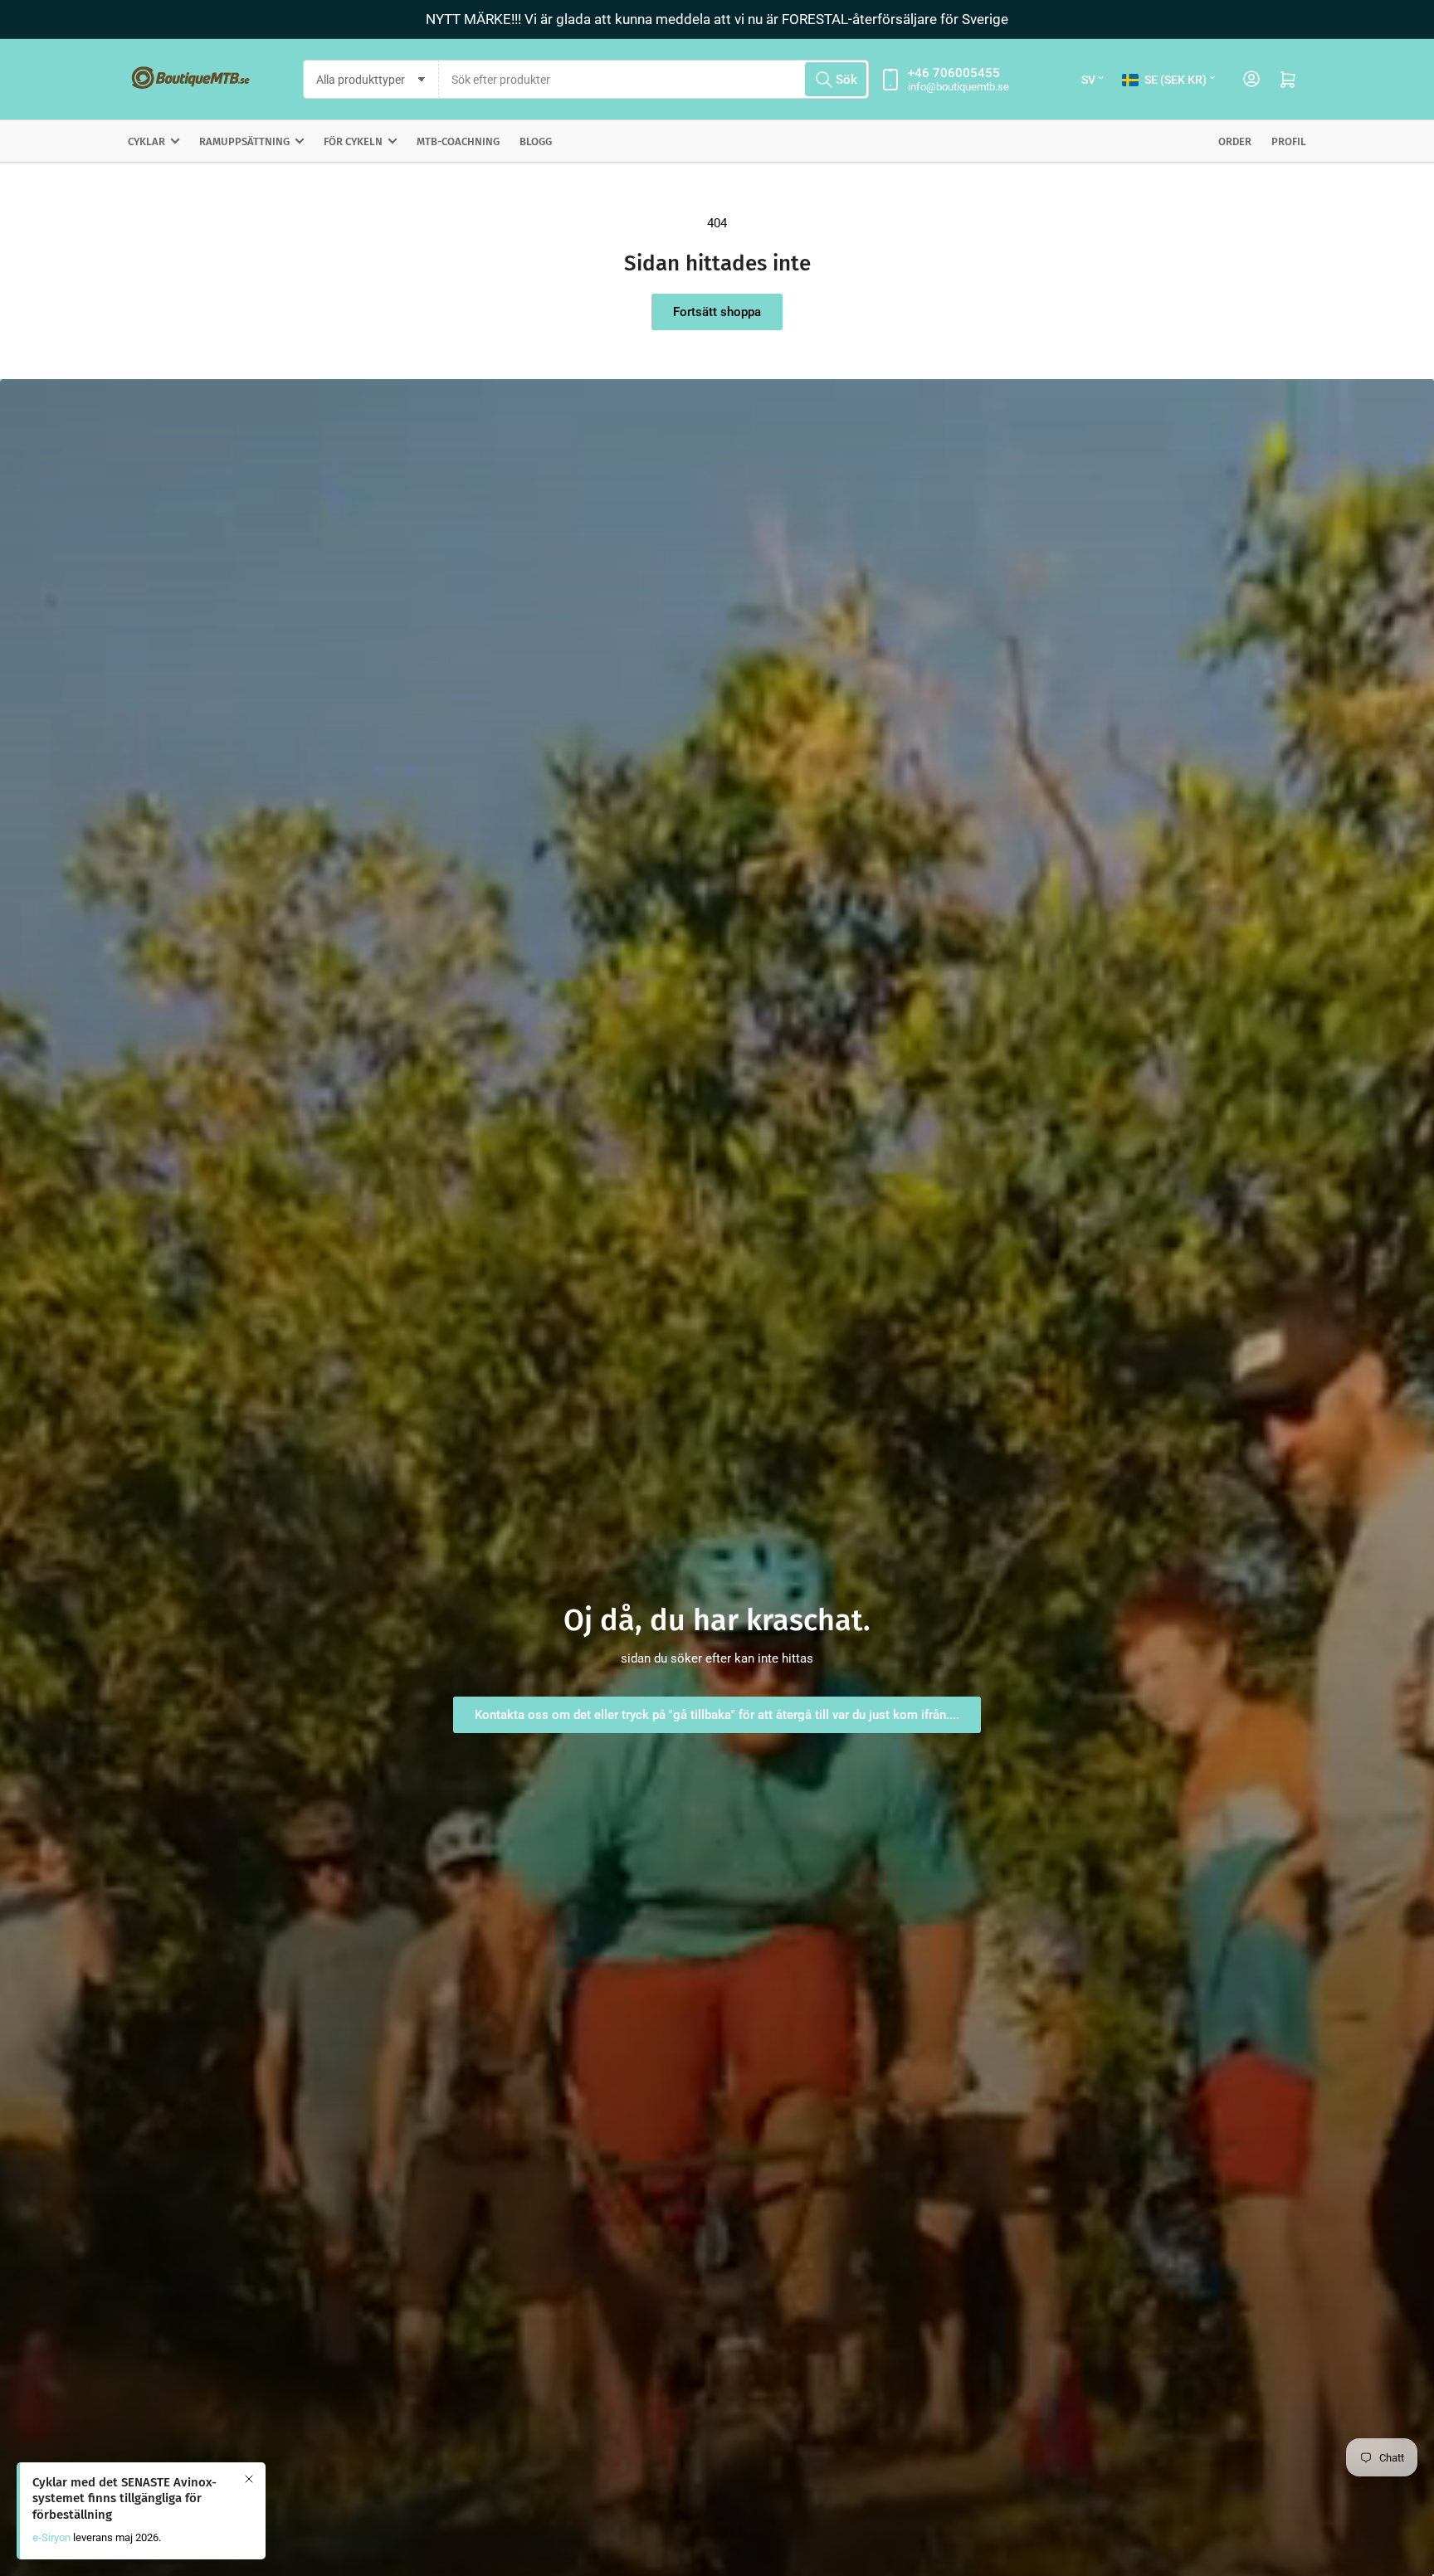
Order (1235, 141)
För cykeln (353, 141)
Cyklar (146, 141)
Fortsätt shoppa (717, 312)
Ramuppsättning (244, 141)
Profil (1289, 141)
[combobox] (654, 79)
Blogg (536, 141)
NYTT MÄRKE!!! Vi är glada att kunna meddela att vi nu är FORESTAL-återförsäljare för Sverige (717, 19)
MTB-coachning (458, 141)
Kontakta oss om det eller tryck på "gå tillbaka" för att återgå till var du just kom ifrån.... (717, 1715)
